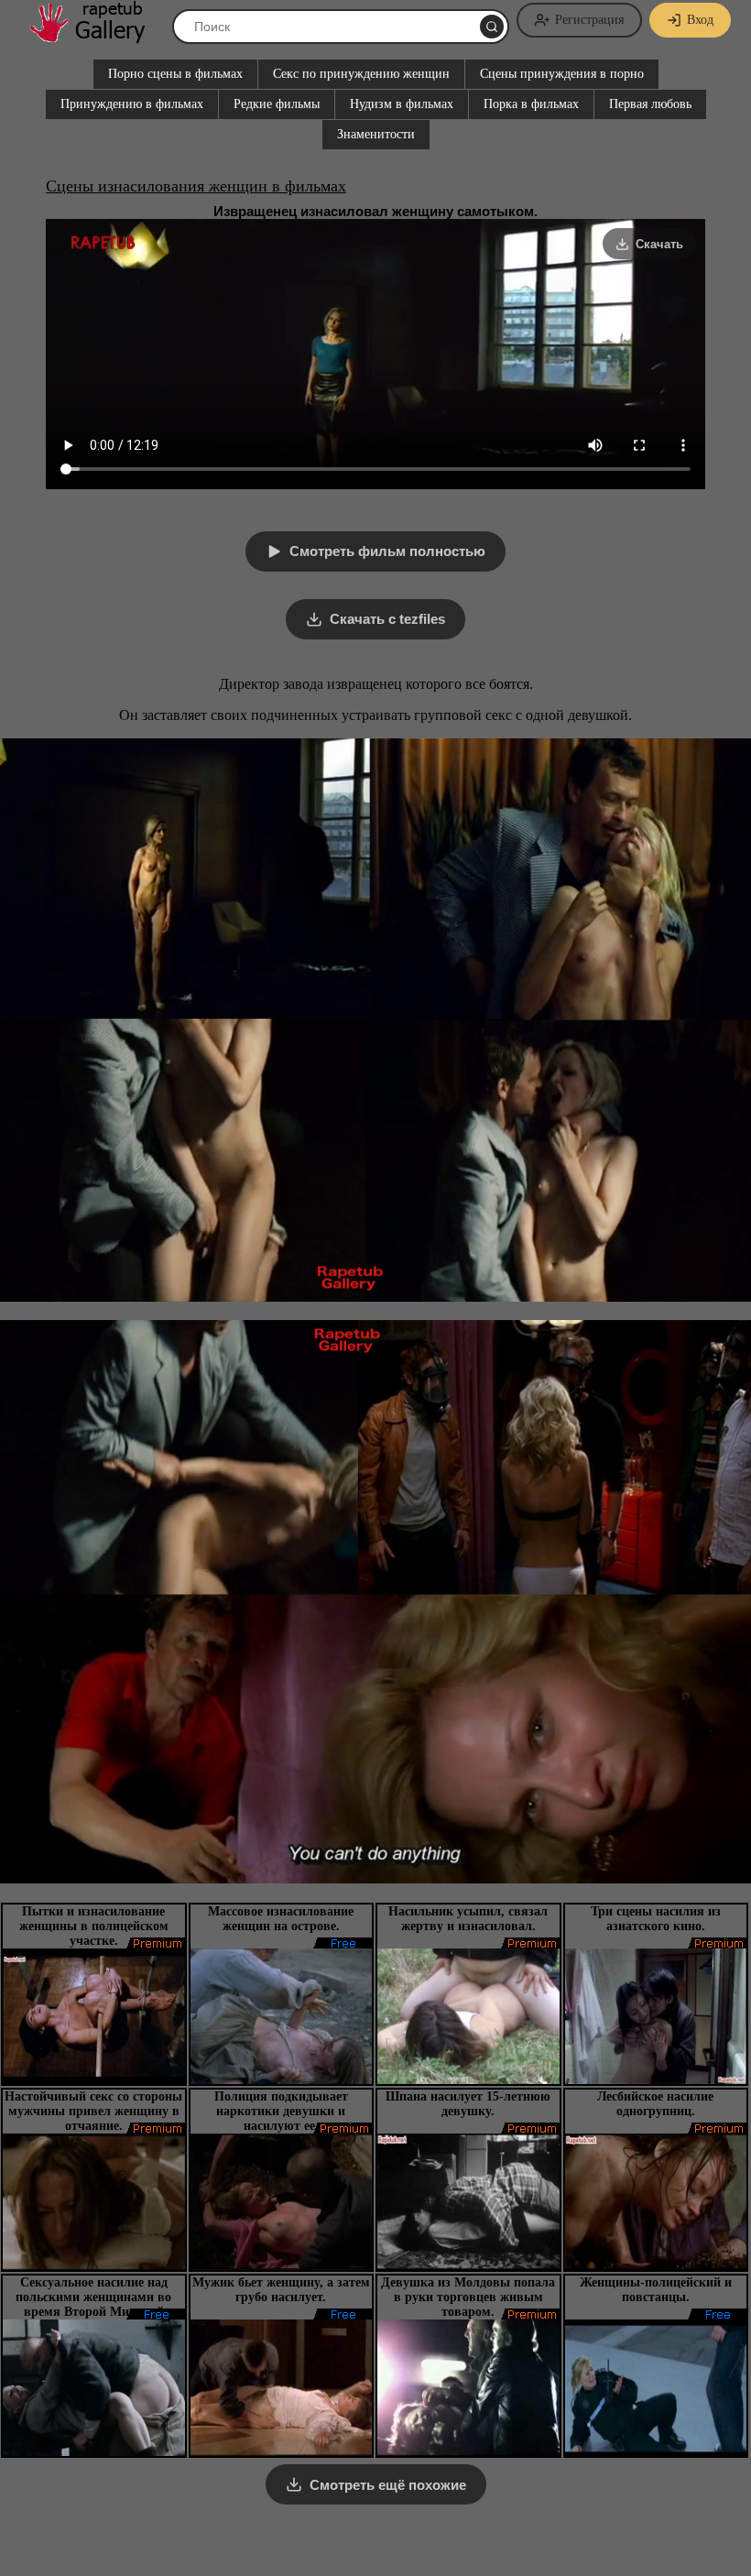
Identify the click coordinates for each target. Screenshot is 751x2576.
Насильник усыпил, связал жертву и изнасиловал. (468, 1919)
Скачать (659, 244)
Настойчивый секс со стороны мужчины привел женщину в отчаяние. (93, 2111)
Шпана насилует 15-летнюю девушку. (468, 2104)
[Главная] (96, 36)
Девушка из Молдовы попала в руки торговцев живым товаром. (468, 2297)
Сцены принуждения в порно (562, 74)
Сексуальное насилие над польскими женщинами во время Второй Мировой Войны (93, 2304)
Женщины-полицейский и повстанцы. (656, 2290)
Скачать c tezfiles (387, 619)
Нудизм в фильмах (402, 104)
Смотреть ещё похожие (388, 2485)
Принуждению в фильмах (132, 104)
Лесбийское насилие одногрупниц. (655, 2104)
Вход (700, 20)
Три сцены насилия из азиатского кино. (656, 1919)
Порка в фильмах (531, 104)
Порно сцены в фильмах (175, 74)
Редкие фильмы (277, 104)
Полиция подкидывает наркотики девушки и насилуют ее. (281, 2111)
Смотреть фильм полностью (387, 551)
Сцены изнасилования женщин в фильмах (196, 186)
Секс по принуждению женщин (361, 74)
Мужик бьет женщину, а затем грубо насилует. (281, 2290)
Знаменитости (376, 134)
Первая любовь (650, 104)
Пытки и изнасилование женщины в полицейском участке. (94, 1926)
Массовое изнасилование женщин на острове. (281, 1919)
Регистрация (589, 20)
